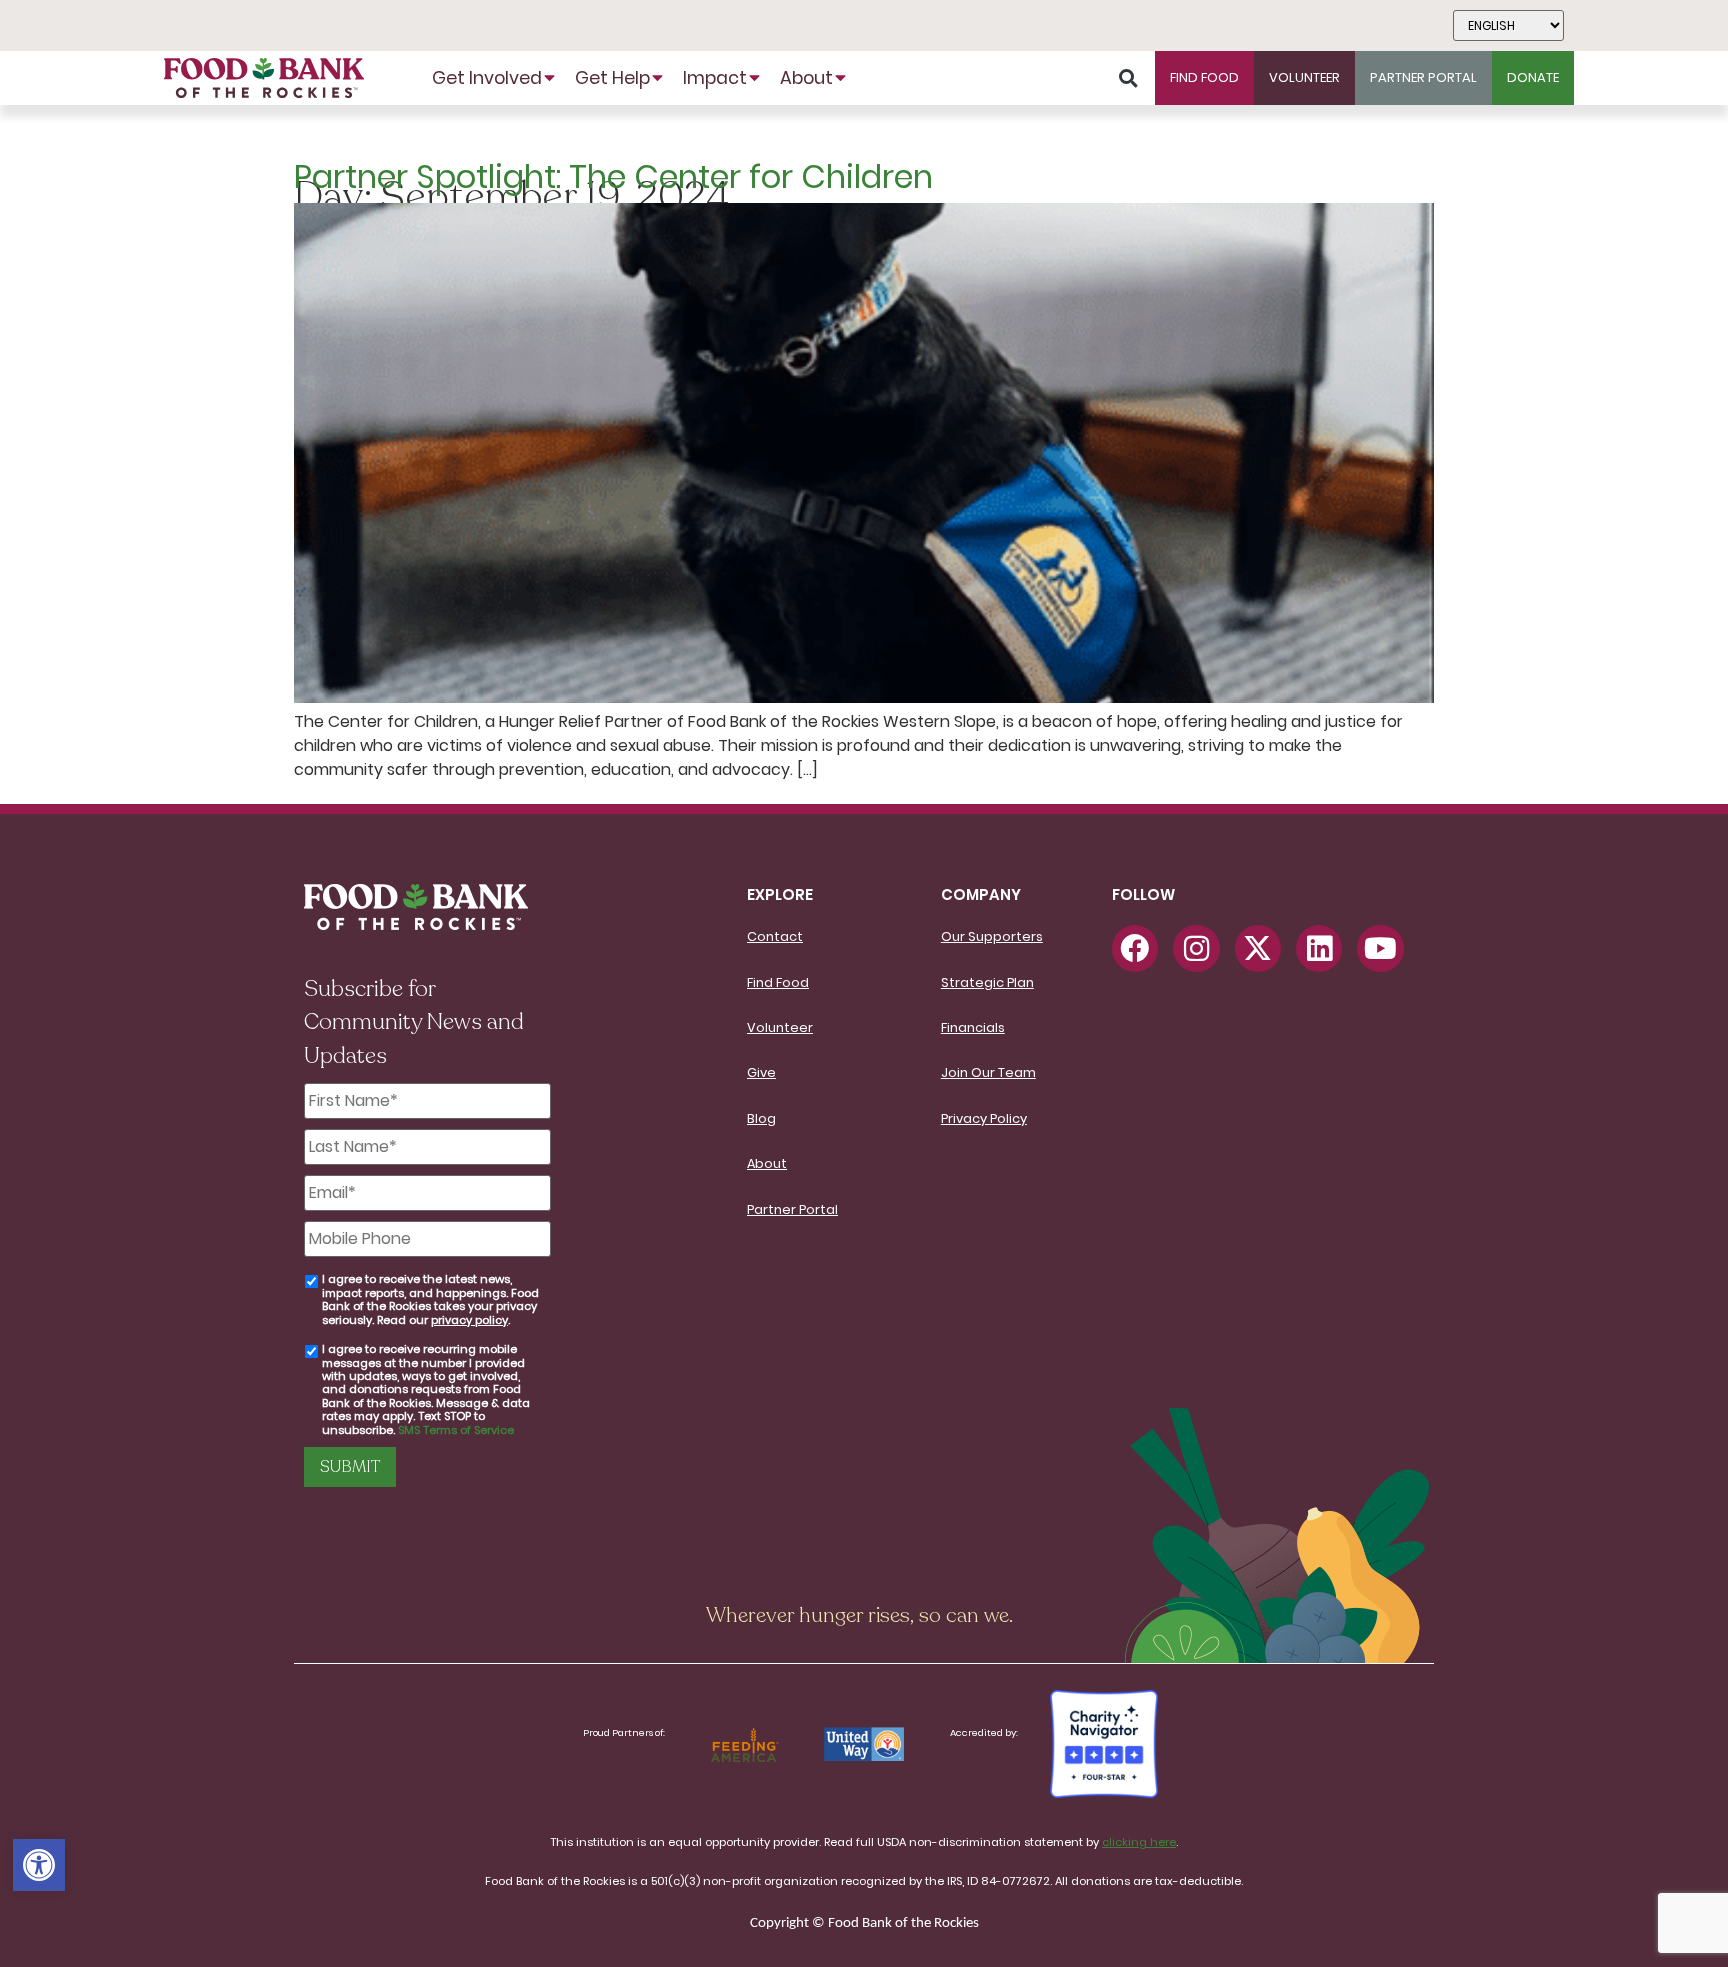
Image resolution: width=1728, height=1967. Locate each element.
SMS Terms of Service (456, 1430)
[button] (39, 1865)
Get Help (612, 78)
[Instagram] (1196, 948)
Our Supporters (992, 936)
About (806, 78)
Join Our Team (988, 1072)
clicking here (1139, 1842)
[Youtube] (1380, 948)
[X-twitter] (1258, 948)
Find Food (778, 982)
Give (761, 1072)
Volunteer (780, 1027)
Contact (775, 936)
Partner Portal (792, 1209)
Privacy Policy (984, 1118)
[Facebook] (1135, 948)
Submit (350, 1467)
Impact (715, 78)
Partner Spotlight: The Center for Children (613, 176)
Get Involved (487, 78)
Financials (973, 1027)
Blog (761, 1118)
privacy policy (469, 1320)
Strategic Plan (987, 982)
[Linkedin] (1319, 948)
